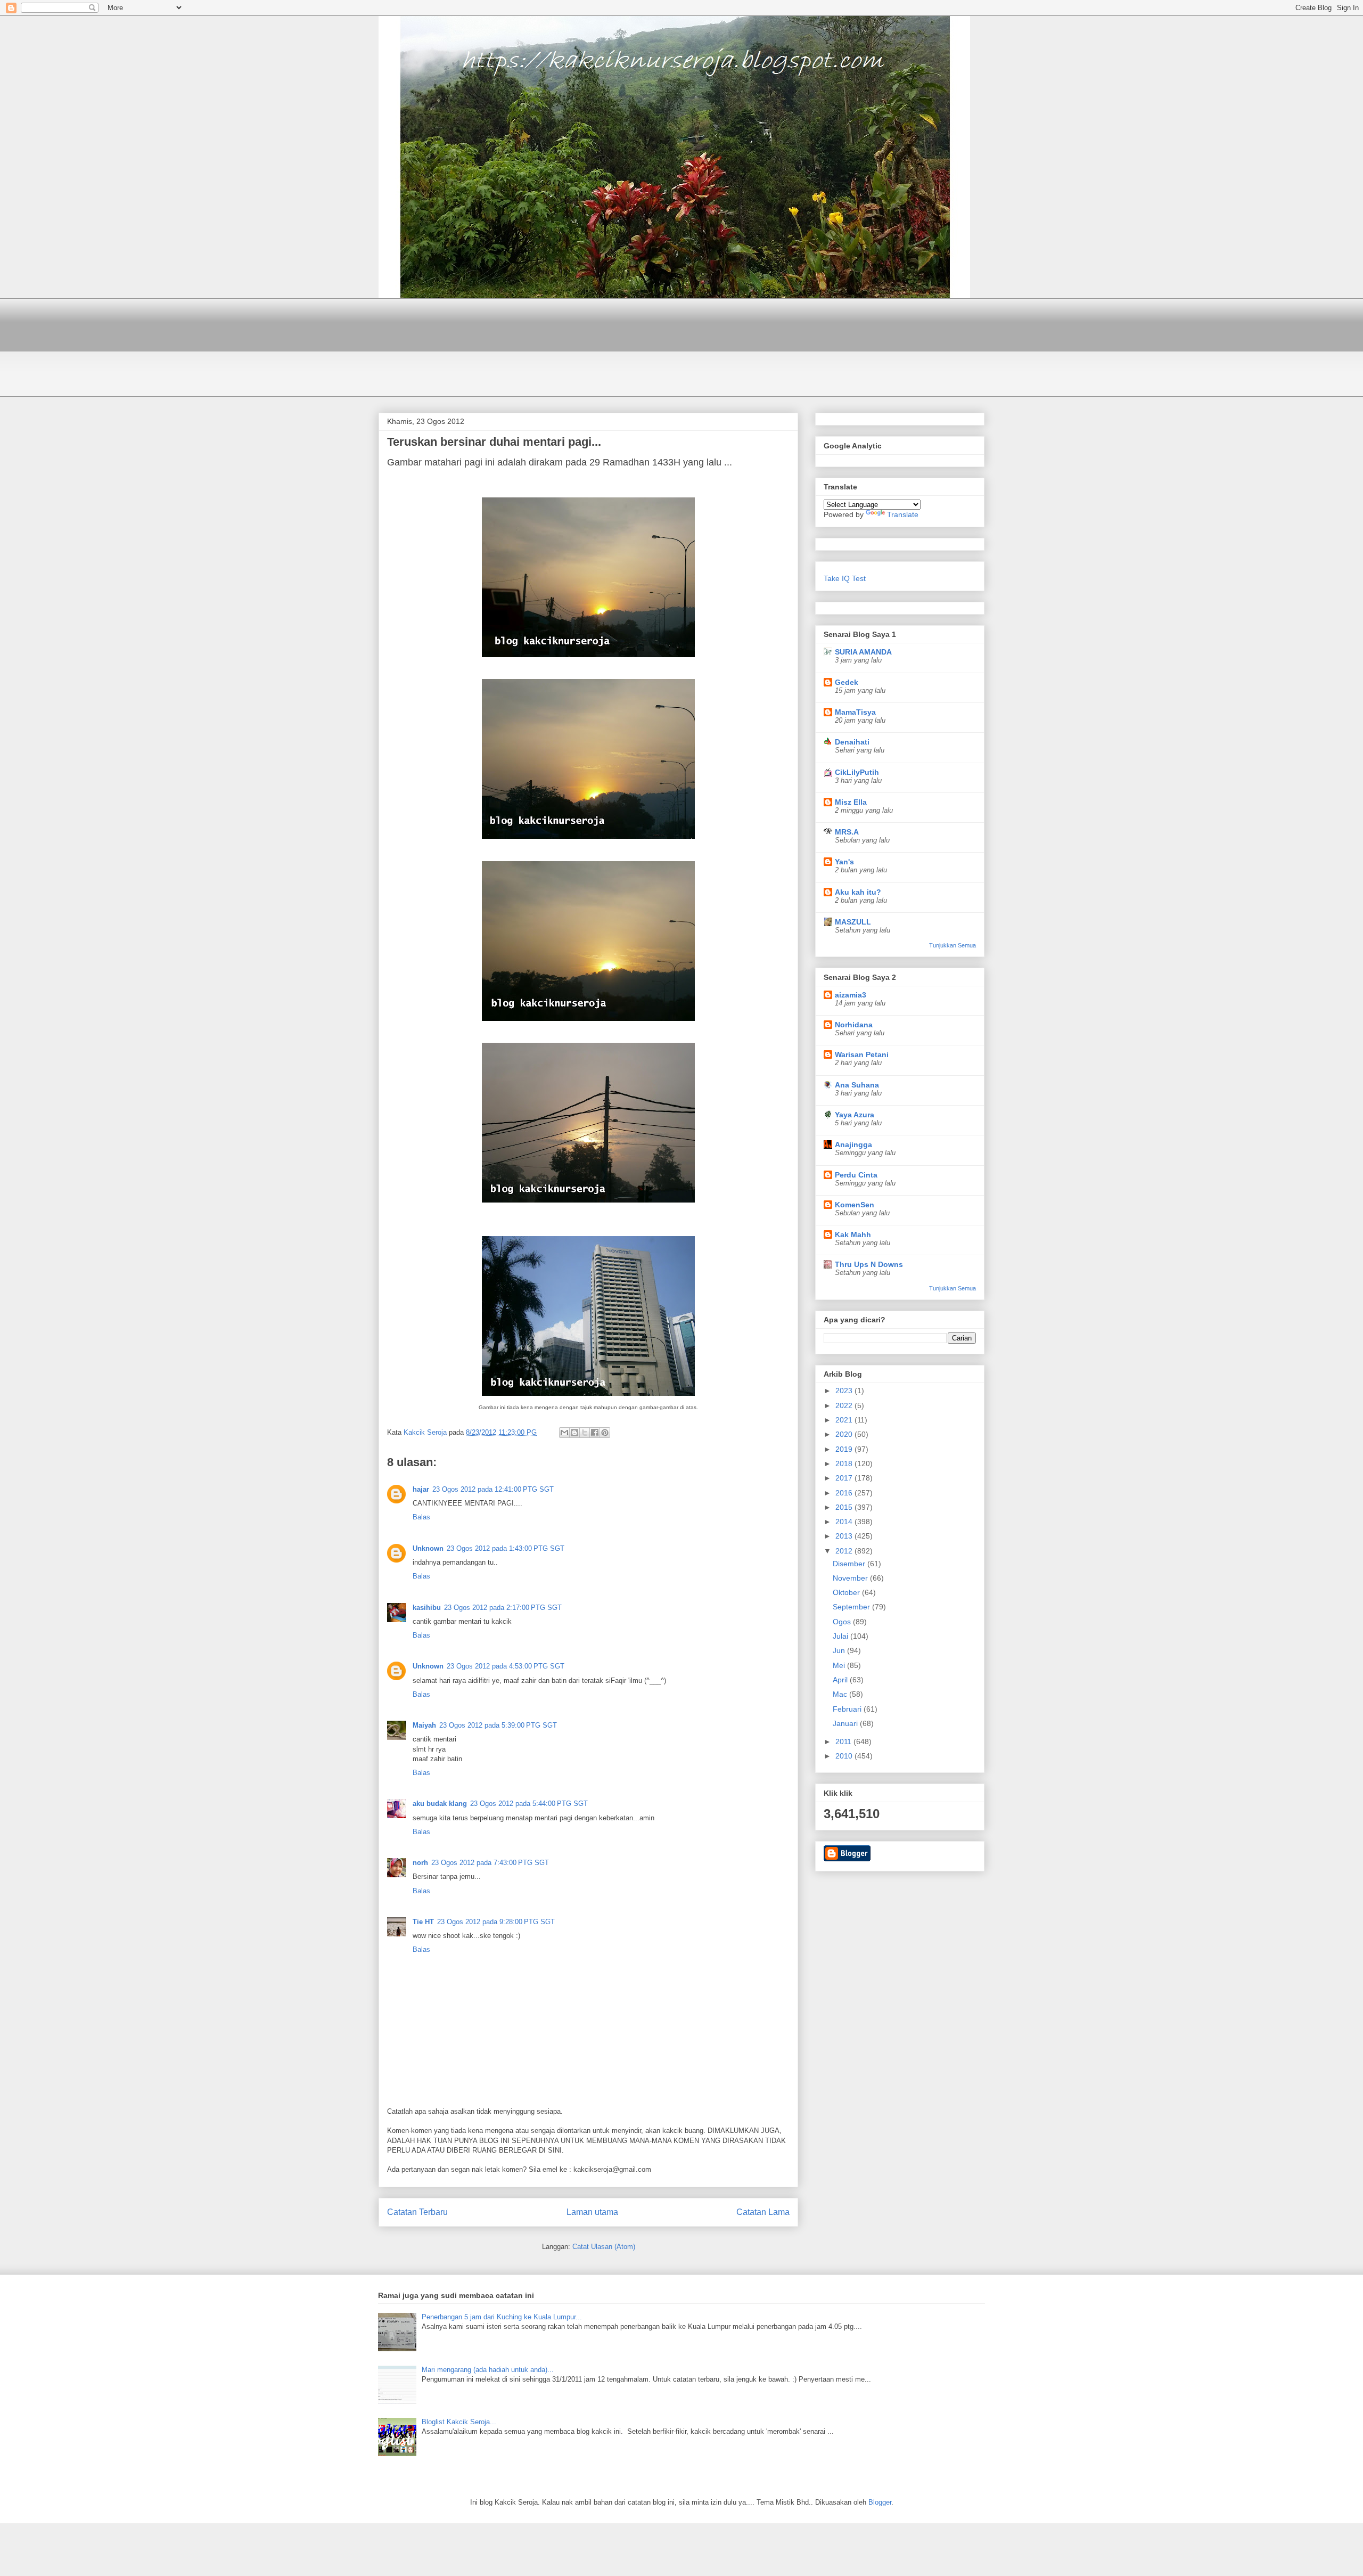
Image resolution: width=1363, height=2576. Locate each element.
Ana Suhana (857, 1085)
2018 (845, 1463)
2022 (845, 1405)
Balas (421, 1517)
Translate (903, 514)
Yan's (844, 862)
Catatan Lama (763, 2212)
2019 (845, 1449)
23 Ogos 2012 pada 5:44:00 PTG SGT (529, 1804)
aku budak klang (440, 1804)
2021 (845, 1420)
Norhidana (854, 1025)
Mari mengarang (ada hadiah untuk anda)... (488, 2370)
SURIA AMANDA (863, 652)
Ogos (843, 1622)
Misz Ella (851, 802)
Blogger (880, 2502)
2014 (845, 1522)
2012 (845, 1551)
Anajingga (853, 1144)
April (841, 1680)
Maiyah (424, 1725)
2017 (845, 1478)
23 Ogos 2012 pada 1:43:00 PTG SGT (506, 1548)
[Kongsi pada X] (585, 1433)
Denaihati (852, 742)
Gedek (847, 682)
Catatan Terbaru (417, 2212)
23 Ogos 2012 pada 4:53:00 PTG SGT (506, 1666)
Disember (850, 1564)
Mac (841, 1694)
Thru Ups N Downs (869, 1264)
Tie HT (423, 1922)
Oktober (847, 1592)
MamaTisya (855, 712)
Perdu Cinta (856, 1175)
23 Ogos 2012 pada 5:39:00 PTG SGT (498, 1725)
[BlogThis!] (574, 1433)
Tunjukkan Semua (953, 945)
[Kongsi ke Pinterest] (605, 1433)
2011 (844, 1741)
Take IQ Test (845, 578)
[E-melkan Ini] (564, 1433)
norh (420, 1863)
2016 (845, 1493)
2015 (845, 1507)
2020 (845, 1434)
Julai (841, 1636)
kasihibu (427, 1608)
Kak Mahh (853, 1234)
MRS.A (847, 832)
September (852, 1607)
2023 (845, 1391)
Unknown (428, 1548)
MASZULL (853, 922)
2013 (845, 1536)
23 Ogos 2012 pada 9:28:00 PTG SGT (496, 1922)
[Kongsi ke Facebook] (595, 1433)
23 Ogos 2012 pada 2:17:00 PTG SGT (503, 1608)
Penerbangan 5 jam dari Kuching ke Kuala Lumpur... (502, 2317)
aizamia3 (851, 995)
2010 (845, 1756)
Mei (840, 1665)
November (851, 1578)
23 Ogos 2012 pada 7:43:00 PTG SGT (490, 1863)
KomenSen (855, 1205)
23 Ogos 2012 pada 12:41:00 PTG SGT (493, 1489)
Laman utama (592, 2212)
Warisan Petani (862, 1054)
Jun (840, 1650)
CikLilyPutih (857, 772)
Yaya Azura (855, 1115)
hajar (421, 1489)
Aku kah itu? (858, 892)
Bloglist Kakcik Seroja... (459, 2422)
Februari (848, 1709)
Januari (846, 1723)
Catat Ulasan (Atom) (604, 2247)
